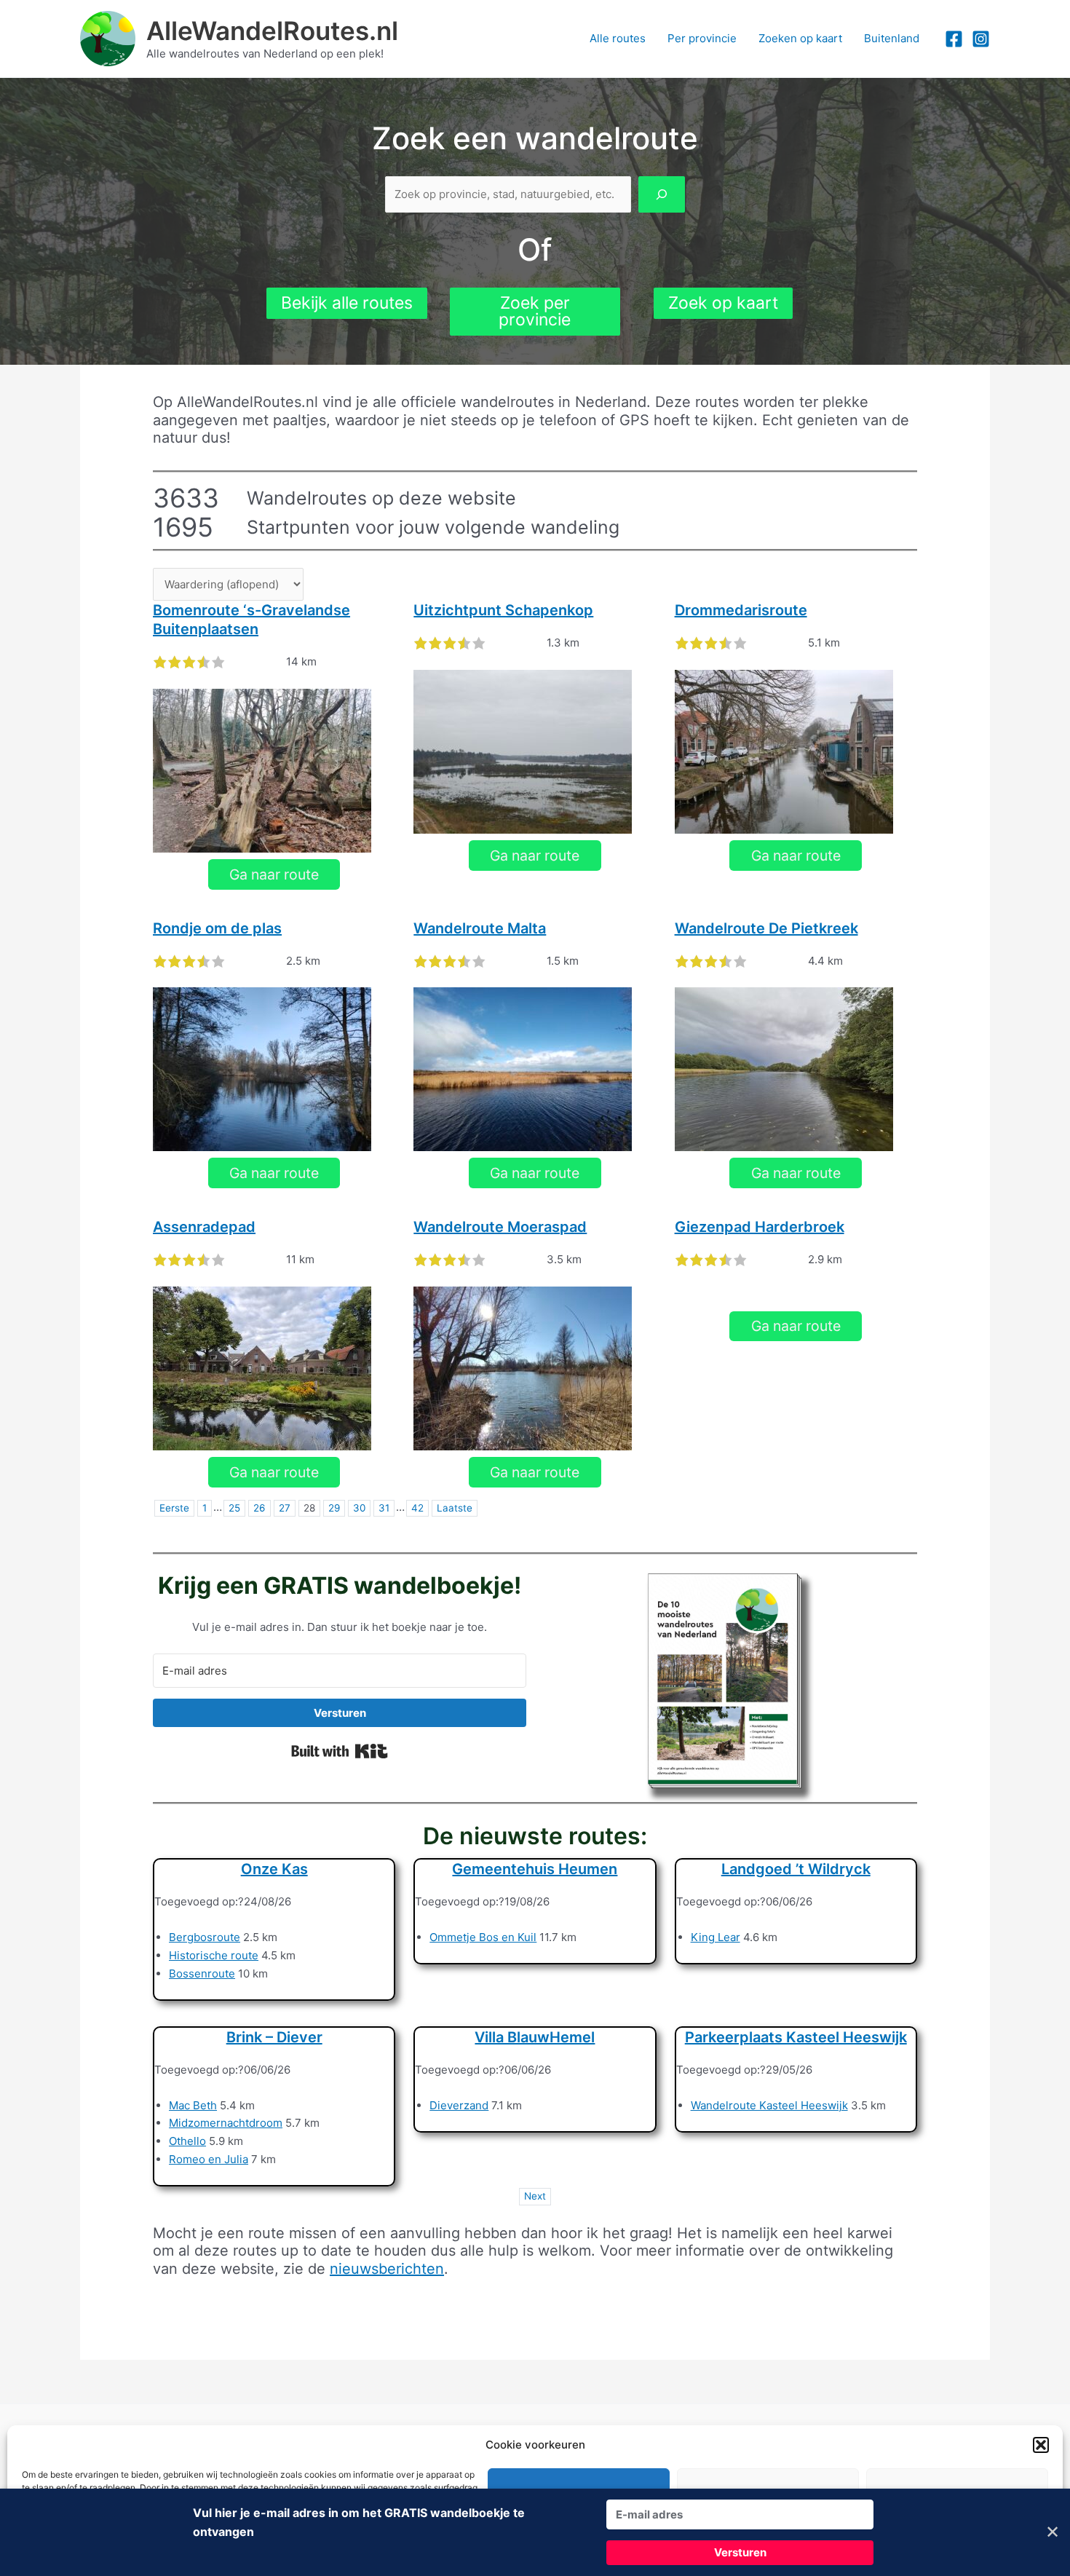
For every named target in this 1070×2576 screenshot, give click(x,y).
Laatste (455, 1508)
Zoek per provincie (535, 311)
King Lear (716, 1937)
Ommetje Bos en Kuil (483, 1937)
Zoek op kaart (723, 303)
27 (285, 1508)
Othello (187, 2141)
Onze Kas (274, 1869)
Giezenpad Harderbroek (760, 1227)
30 (359, 1508)
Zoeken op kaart (800, 38)
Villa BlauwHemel (535, 2037)
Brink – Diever (274, 2037)
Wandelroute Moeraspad (500, 1227)
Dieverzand (459, 2105)
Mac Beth (193, 2105)
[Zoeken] (662, 195)
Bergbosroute (205, 1937)
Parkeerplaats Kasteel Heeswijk (796, 2037)
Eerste (174, 1508)
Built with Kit (340, 1751)
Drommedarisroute (741, 610)
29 (334, 1508)
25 (234, 1508)
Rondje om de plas (217, 928)
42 (417, 1508)
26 (259, 1508)
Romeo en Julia (209, 2159)
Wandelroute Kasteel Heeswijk (769, 2105)
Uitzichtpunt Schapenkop (503, 610)
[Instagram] (981, 39)
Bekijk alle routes (347, 303)
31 (384, 1508)
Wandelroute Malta (480, 928)
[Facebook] (954, 39)
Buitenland (892, 38)
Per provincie (702, 38)
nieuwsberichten (387, 2269)
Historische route (214, 1955)
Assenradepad (204, 1227)
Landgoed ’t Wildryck (796, 1869)
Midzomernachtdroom (226, 2123)
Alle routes (618, 38)
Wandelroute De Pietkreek (766, 928)
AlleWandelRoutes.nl (272, 31)
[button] (1041, 2445)
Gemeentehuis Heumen (535, 1869)
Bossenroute (202, 1974)
